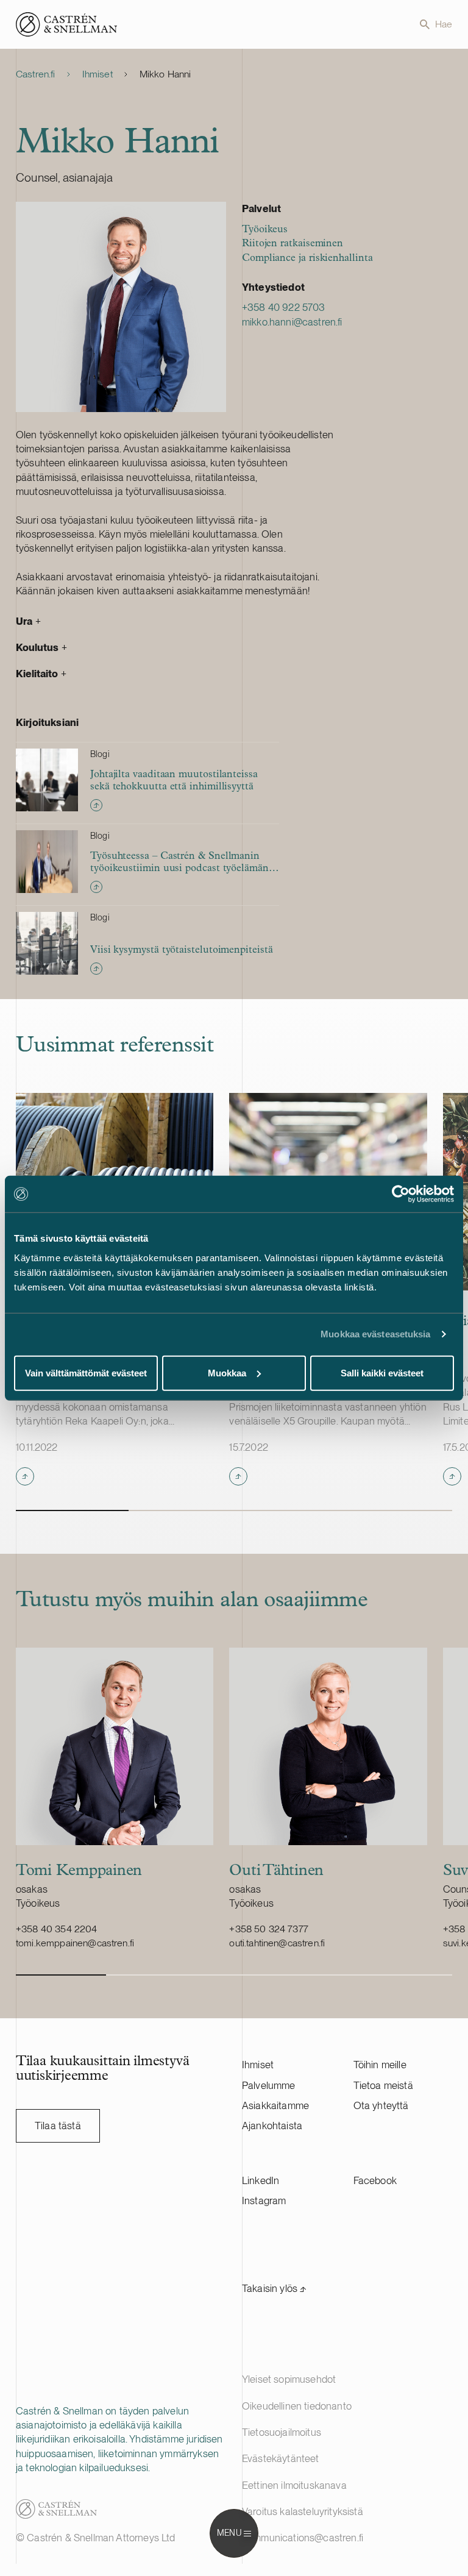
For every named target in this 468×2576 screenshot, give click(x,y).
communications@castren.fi (303, 2538)
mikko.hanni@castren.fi (292, 322)
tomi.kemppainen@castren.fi (75, 1943)
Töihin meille (380, 2065)
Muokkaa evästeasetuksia (375, 1334)
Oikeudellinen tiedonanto (297, 2406)
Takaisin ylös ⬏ (275, 2288)
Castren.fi (36, 74)
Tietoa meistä (383, 2085)
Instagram (264, 2201)
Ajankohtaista (272, 2126)
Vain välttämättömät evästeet (86, 1372)
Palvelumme (269, 2085)
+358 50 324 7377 (269, 1929)
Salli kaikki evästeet (382, 1372)
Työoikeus (265, 229)
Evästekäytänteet (281, 2458)
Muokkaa (227, 1372)
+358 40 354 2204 (57, 1929)
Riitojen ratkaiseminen (292, 244)
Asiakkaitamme (275, 2105)
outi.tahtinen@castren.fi (277, 1943)
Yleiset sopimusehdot (289, 2379)
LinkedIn (261, 2180)
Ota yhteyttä (381, 2105)
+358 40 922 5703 (284, 307)
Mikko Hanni (165, 74)
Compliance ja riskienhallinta (307, 258)
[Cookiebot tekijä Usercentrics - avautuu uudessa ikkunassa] (401, 1194)
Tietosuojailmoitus (282, 2432)
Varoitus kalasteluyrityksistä (303, 2511)
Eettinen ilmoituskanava (294, 2485)
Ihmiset (97, 74)
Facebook (375, 2180)
